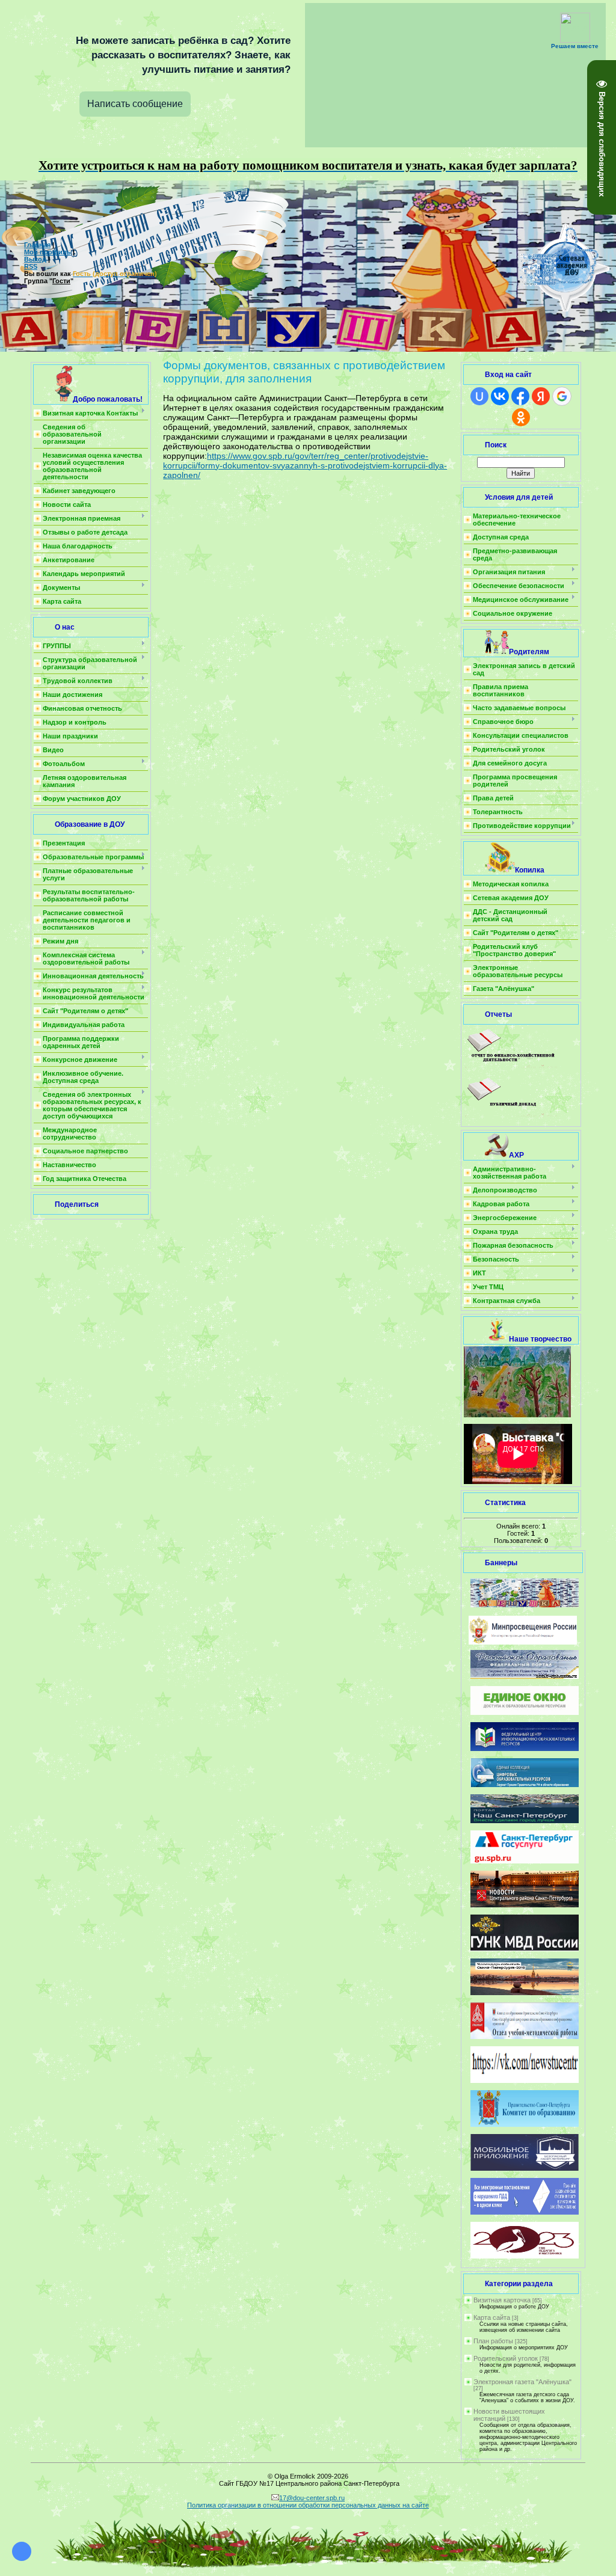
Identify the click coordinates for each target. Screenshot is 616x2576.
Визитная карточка (502, 2300)
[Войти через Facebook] (520, 396)
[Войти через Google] (562, 396)
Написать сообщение (135, 104)
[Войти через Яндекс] (541, 396)
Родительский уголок (506, 2358)
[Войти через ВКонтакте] (500, 396)
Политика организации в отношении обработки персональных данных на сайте (308, 2505)
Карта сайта (492, 2317)
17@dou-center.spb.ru (312, 2498)
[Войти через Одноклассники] (521, 417)
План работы (493, 2341)
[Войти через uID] (479, 396)
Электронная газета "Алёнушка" (522, 2382)
